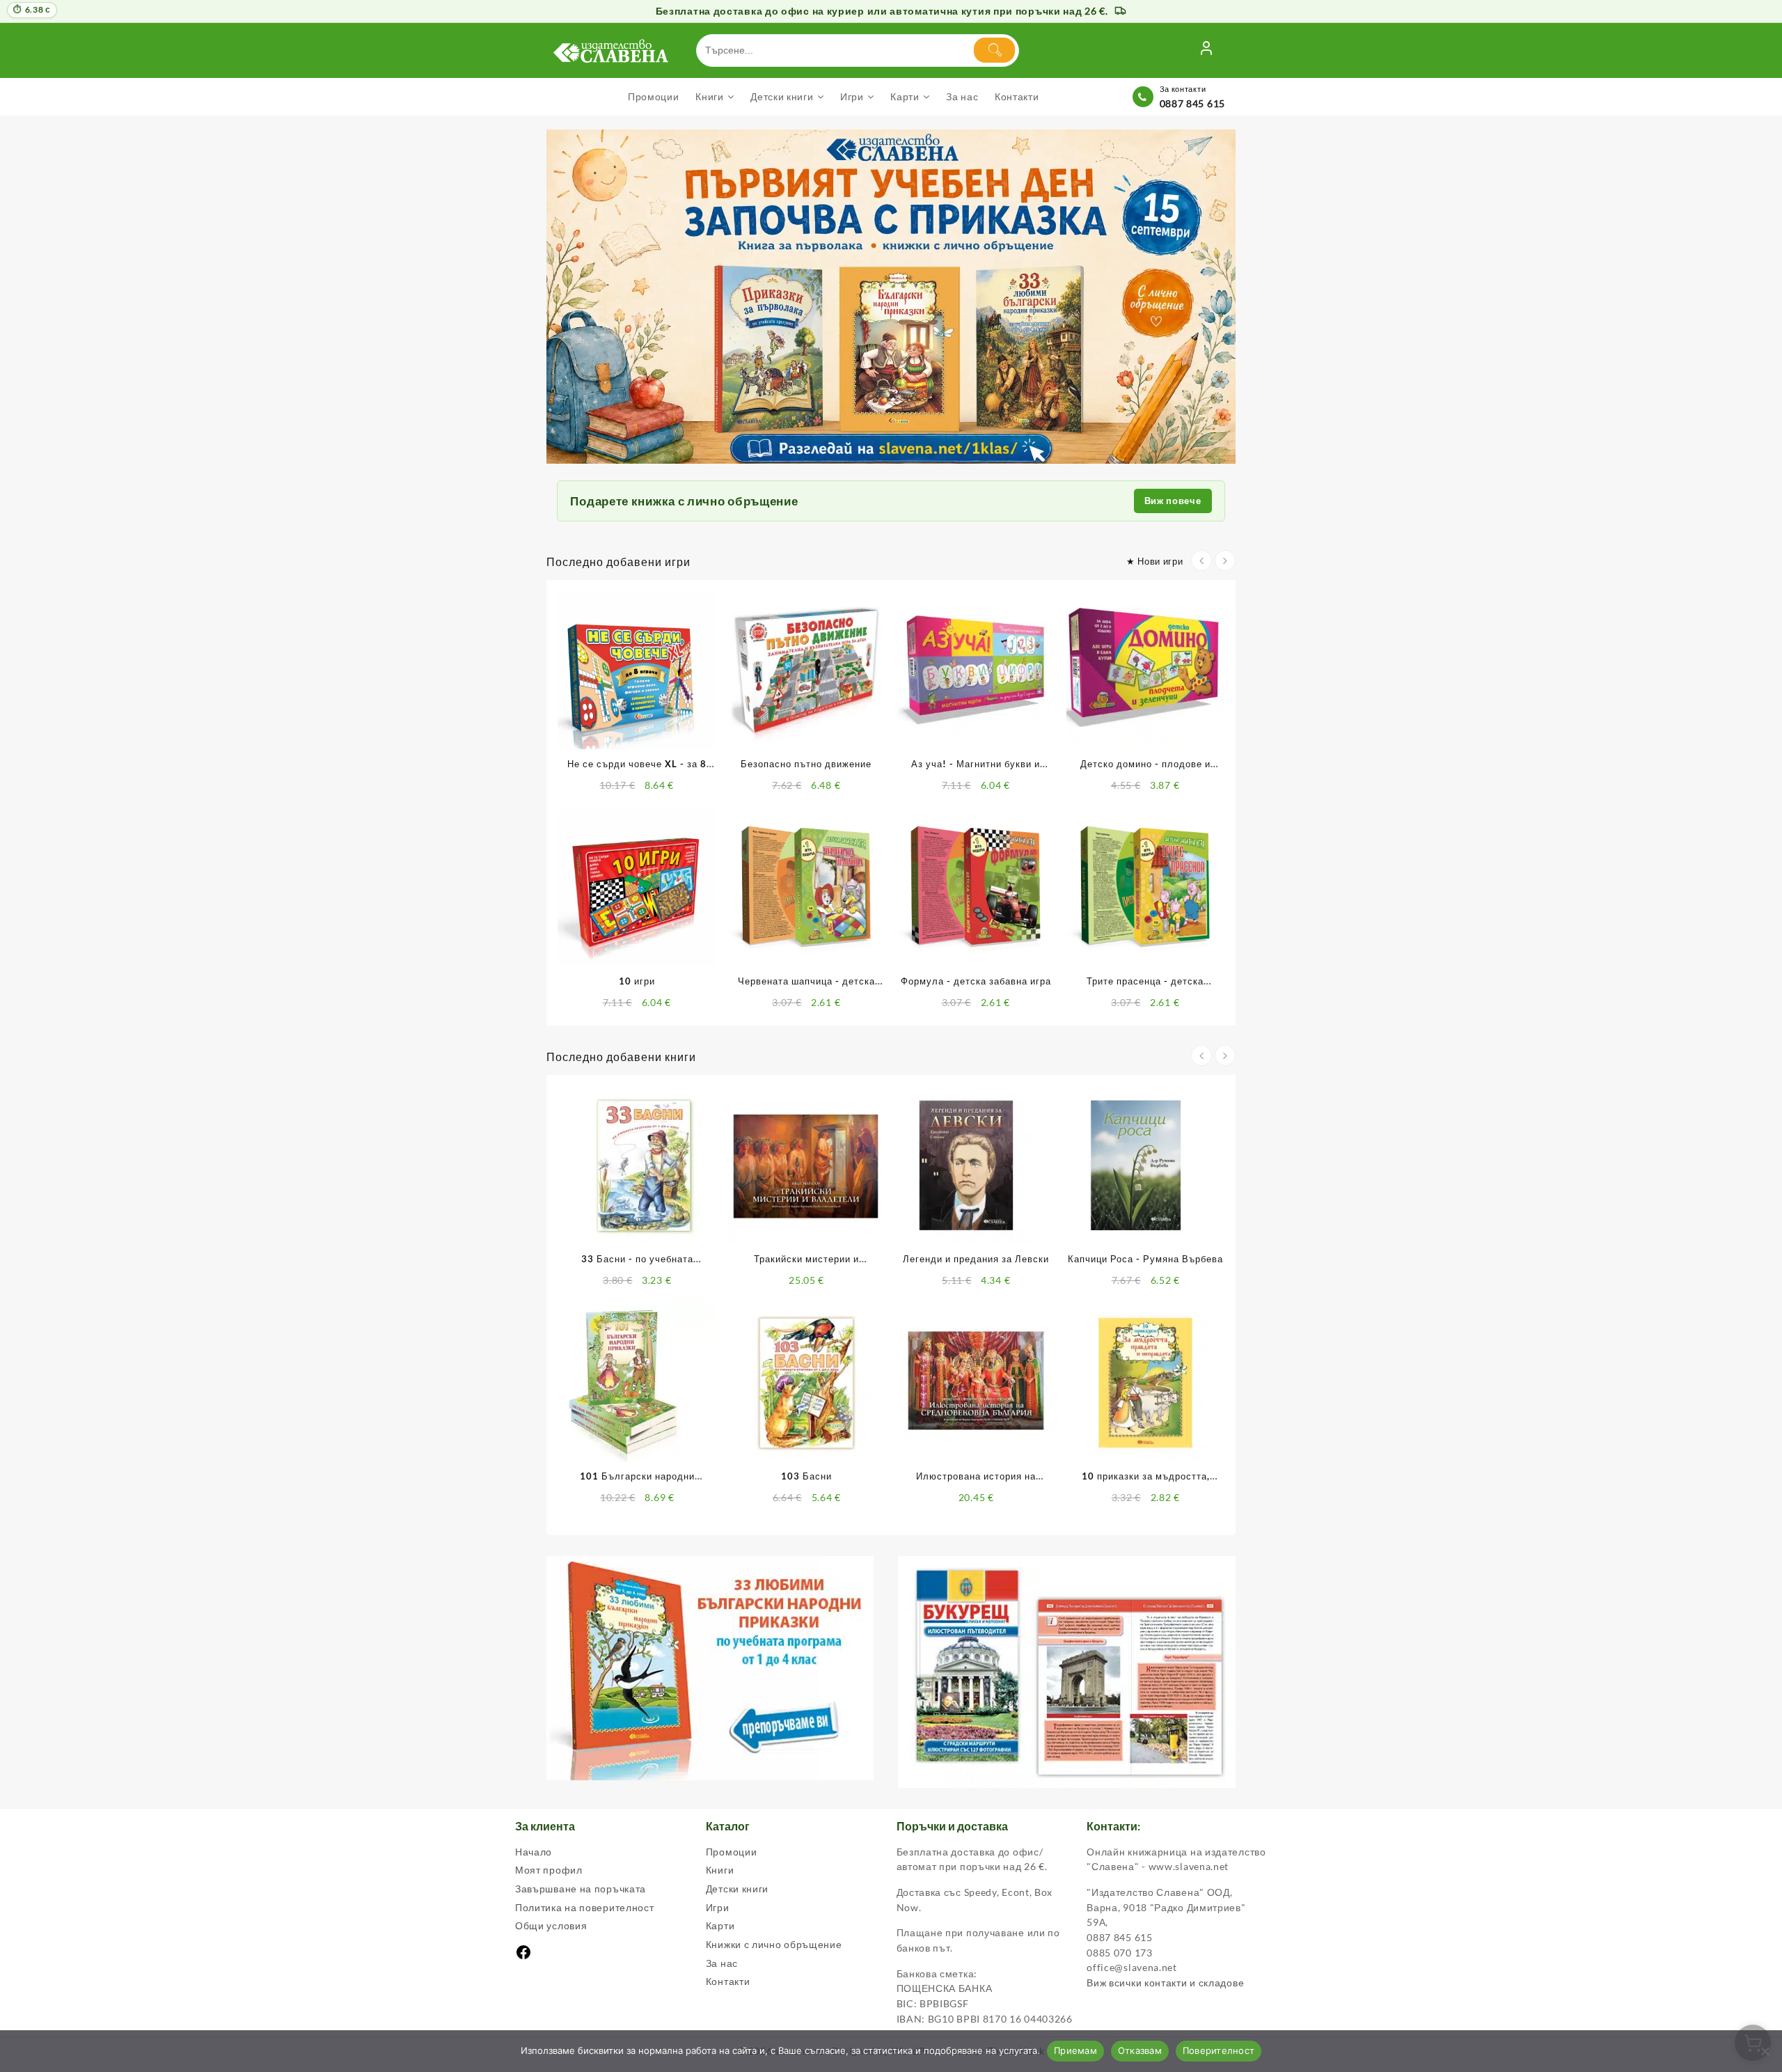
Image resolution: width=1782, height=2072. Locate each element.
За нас (722, 1963)
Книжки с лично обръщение (774, 1944)
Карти (720, 1925)
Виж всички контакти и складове (1165, 1983)
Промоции (732, 1852)
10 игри (637, 981)
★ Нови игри (1155, 561)
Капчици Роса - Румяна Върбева (1145, 1259)
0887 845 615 (1192, 103)
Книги (720, 1870)
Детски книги (737, 1889)
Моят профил (549, 1870)
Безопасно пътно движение (806, 764)
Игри (718, 1907)
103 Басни (806, 1476)
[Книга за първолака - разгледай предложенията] (891, 297)
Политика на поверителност (585, 1907)
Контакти (728, 1981)
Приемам (1075, 2050)
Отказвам (1140, 2050)
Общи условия (551, 1925)
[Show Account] (1206, 50)
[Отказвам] (1765, 2051)
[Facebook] (523, 1957)
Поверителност (1219, 2050)
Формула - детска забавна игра (976, 981)
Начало (534, 1852)
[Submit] (994, 50)
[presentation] (1201, 560)
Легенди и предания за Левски (976, 1259)
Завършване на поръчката (581, 1889)
